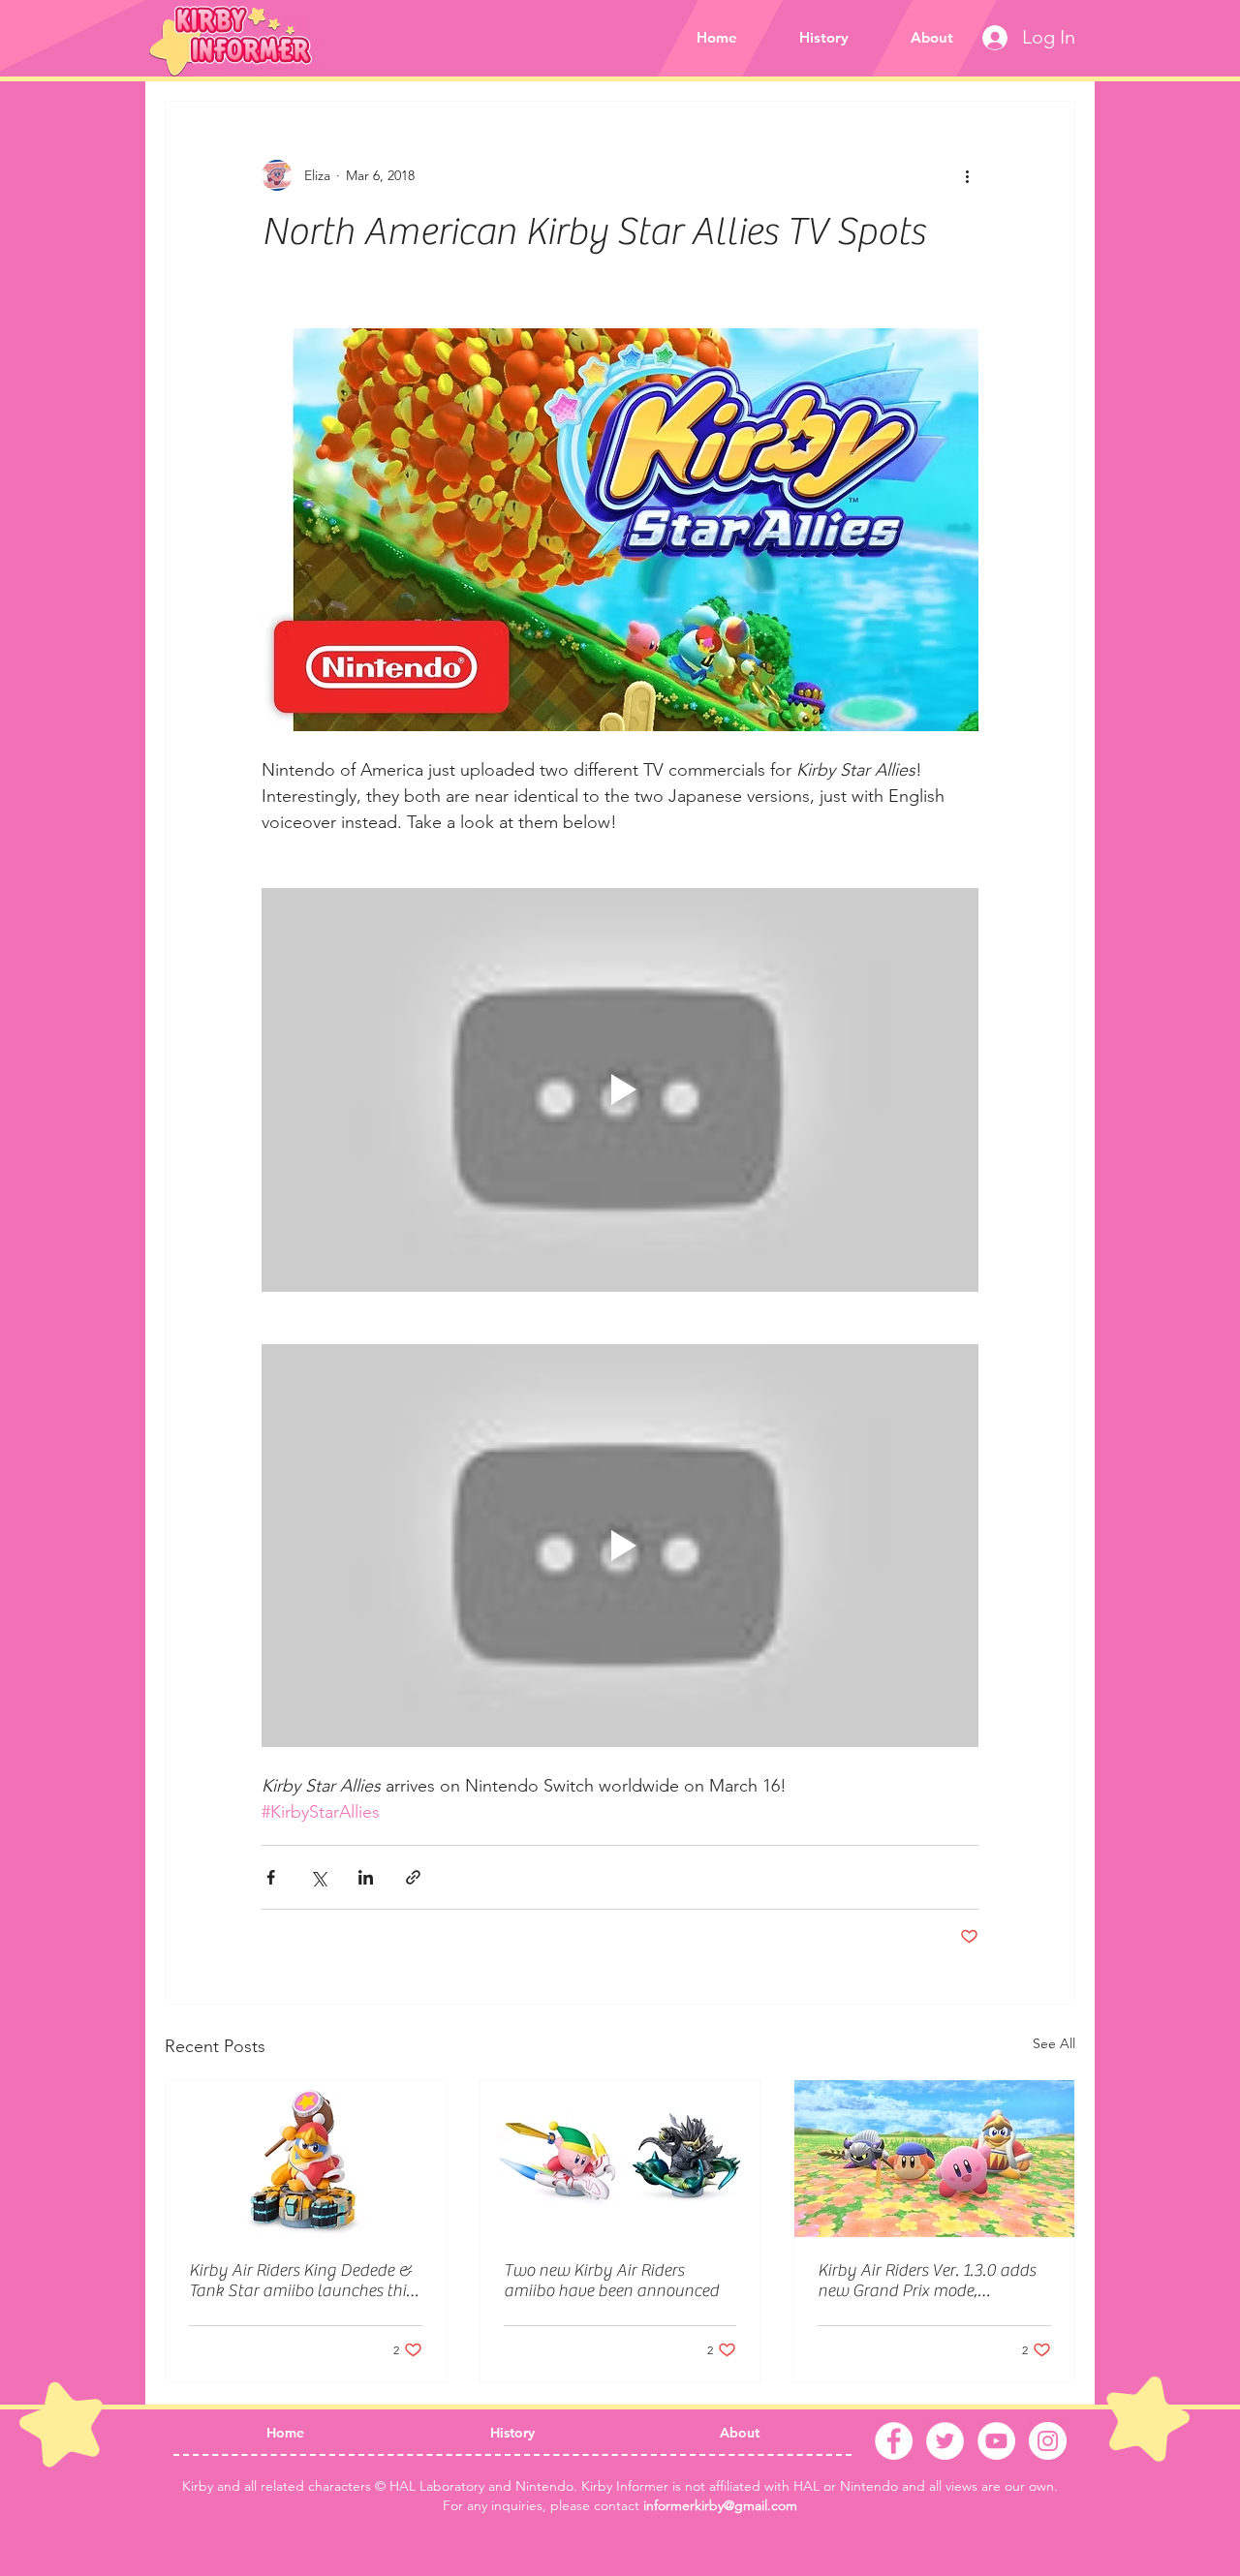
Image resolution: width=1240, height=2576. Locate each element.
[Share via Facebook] (271, 1877)
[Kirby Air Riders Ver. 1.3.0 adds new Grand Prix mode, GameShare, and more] (934, 2159)
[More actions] (967, 175)
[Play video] (620, 1089)
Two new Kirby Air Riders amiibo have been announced (611, 2281)
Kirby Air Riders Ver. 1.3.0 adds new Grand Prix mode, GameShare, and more (927, 2281)
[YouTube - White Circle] (996, 2441)
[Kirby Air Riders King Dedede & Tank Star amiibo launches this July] (306, 2159)
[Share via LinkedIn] (366, 1877)
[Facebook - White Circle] (894, 2441)
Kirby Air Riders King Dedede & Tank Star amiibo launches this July (301, 2281)
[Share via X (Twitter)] (318, 1877)
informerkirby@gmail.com (720, 2505)
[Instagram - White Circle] (1048, 2441)
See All (1054, 2043)
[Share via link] (413, 1877)
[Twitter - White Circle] (945, 2441)
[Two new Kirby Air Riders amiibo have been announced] (620, 2159)
